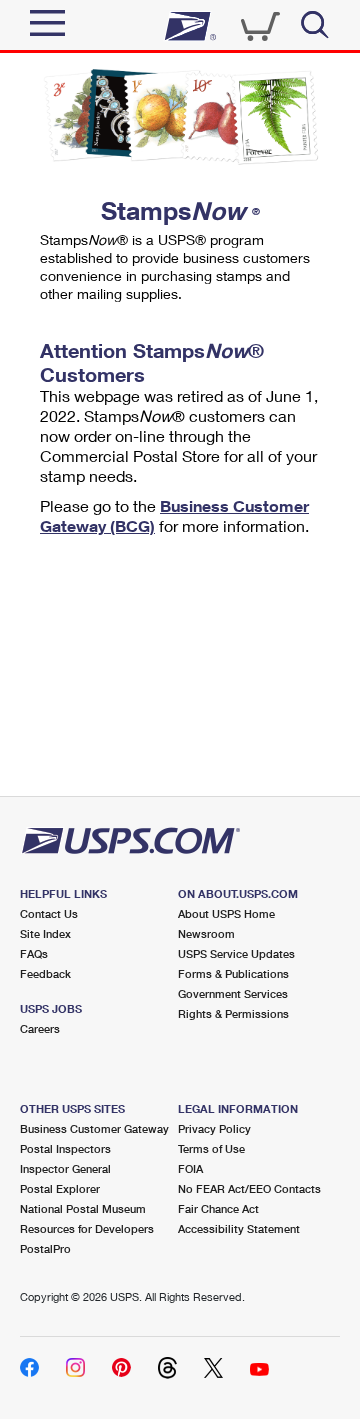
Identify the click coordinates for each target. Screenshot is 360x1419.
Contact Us (49, 913)
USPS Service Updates (236, 953)
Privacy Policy (214, 1128)
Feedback (45, 973)
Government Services (233, 993)
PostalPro (45, 1248)
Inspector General (65, 1168)
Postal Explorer (60, 1188)
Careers (40, 1028)
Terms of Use (211, 1148)
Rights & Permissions (233, 1013)
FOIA (190, 1168)
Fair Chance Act (218, 1208)
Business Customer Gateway (94, 1128)
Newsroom (206, 933)
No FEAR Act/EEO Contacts (249, 1188)
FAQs (34, 953)
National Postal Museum (83, 1208)
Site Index (45, 933)
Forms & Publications (233, 973)
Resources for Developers (87, 1228)
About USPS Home (226, 913)
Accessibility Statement (239, 1228)
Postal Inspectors (65, 1148)
